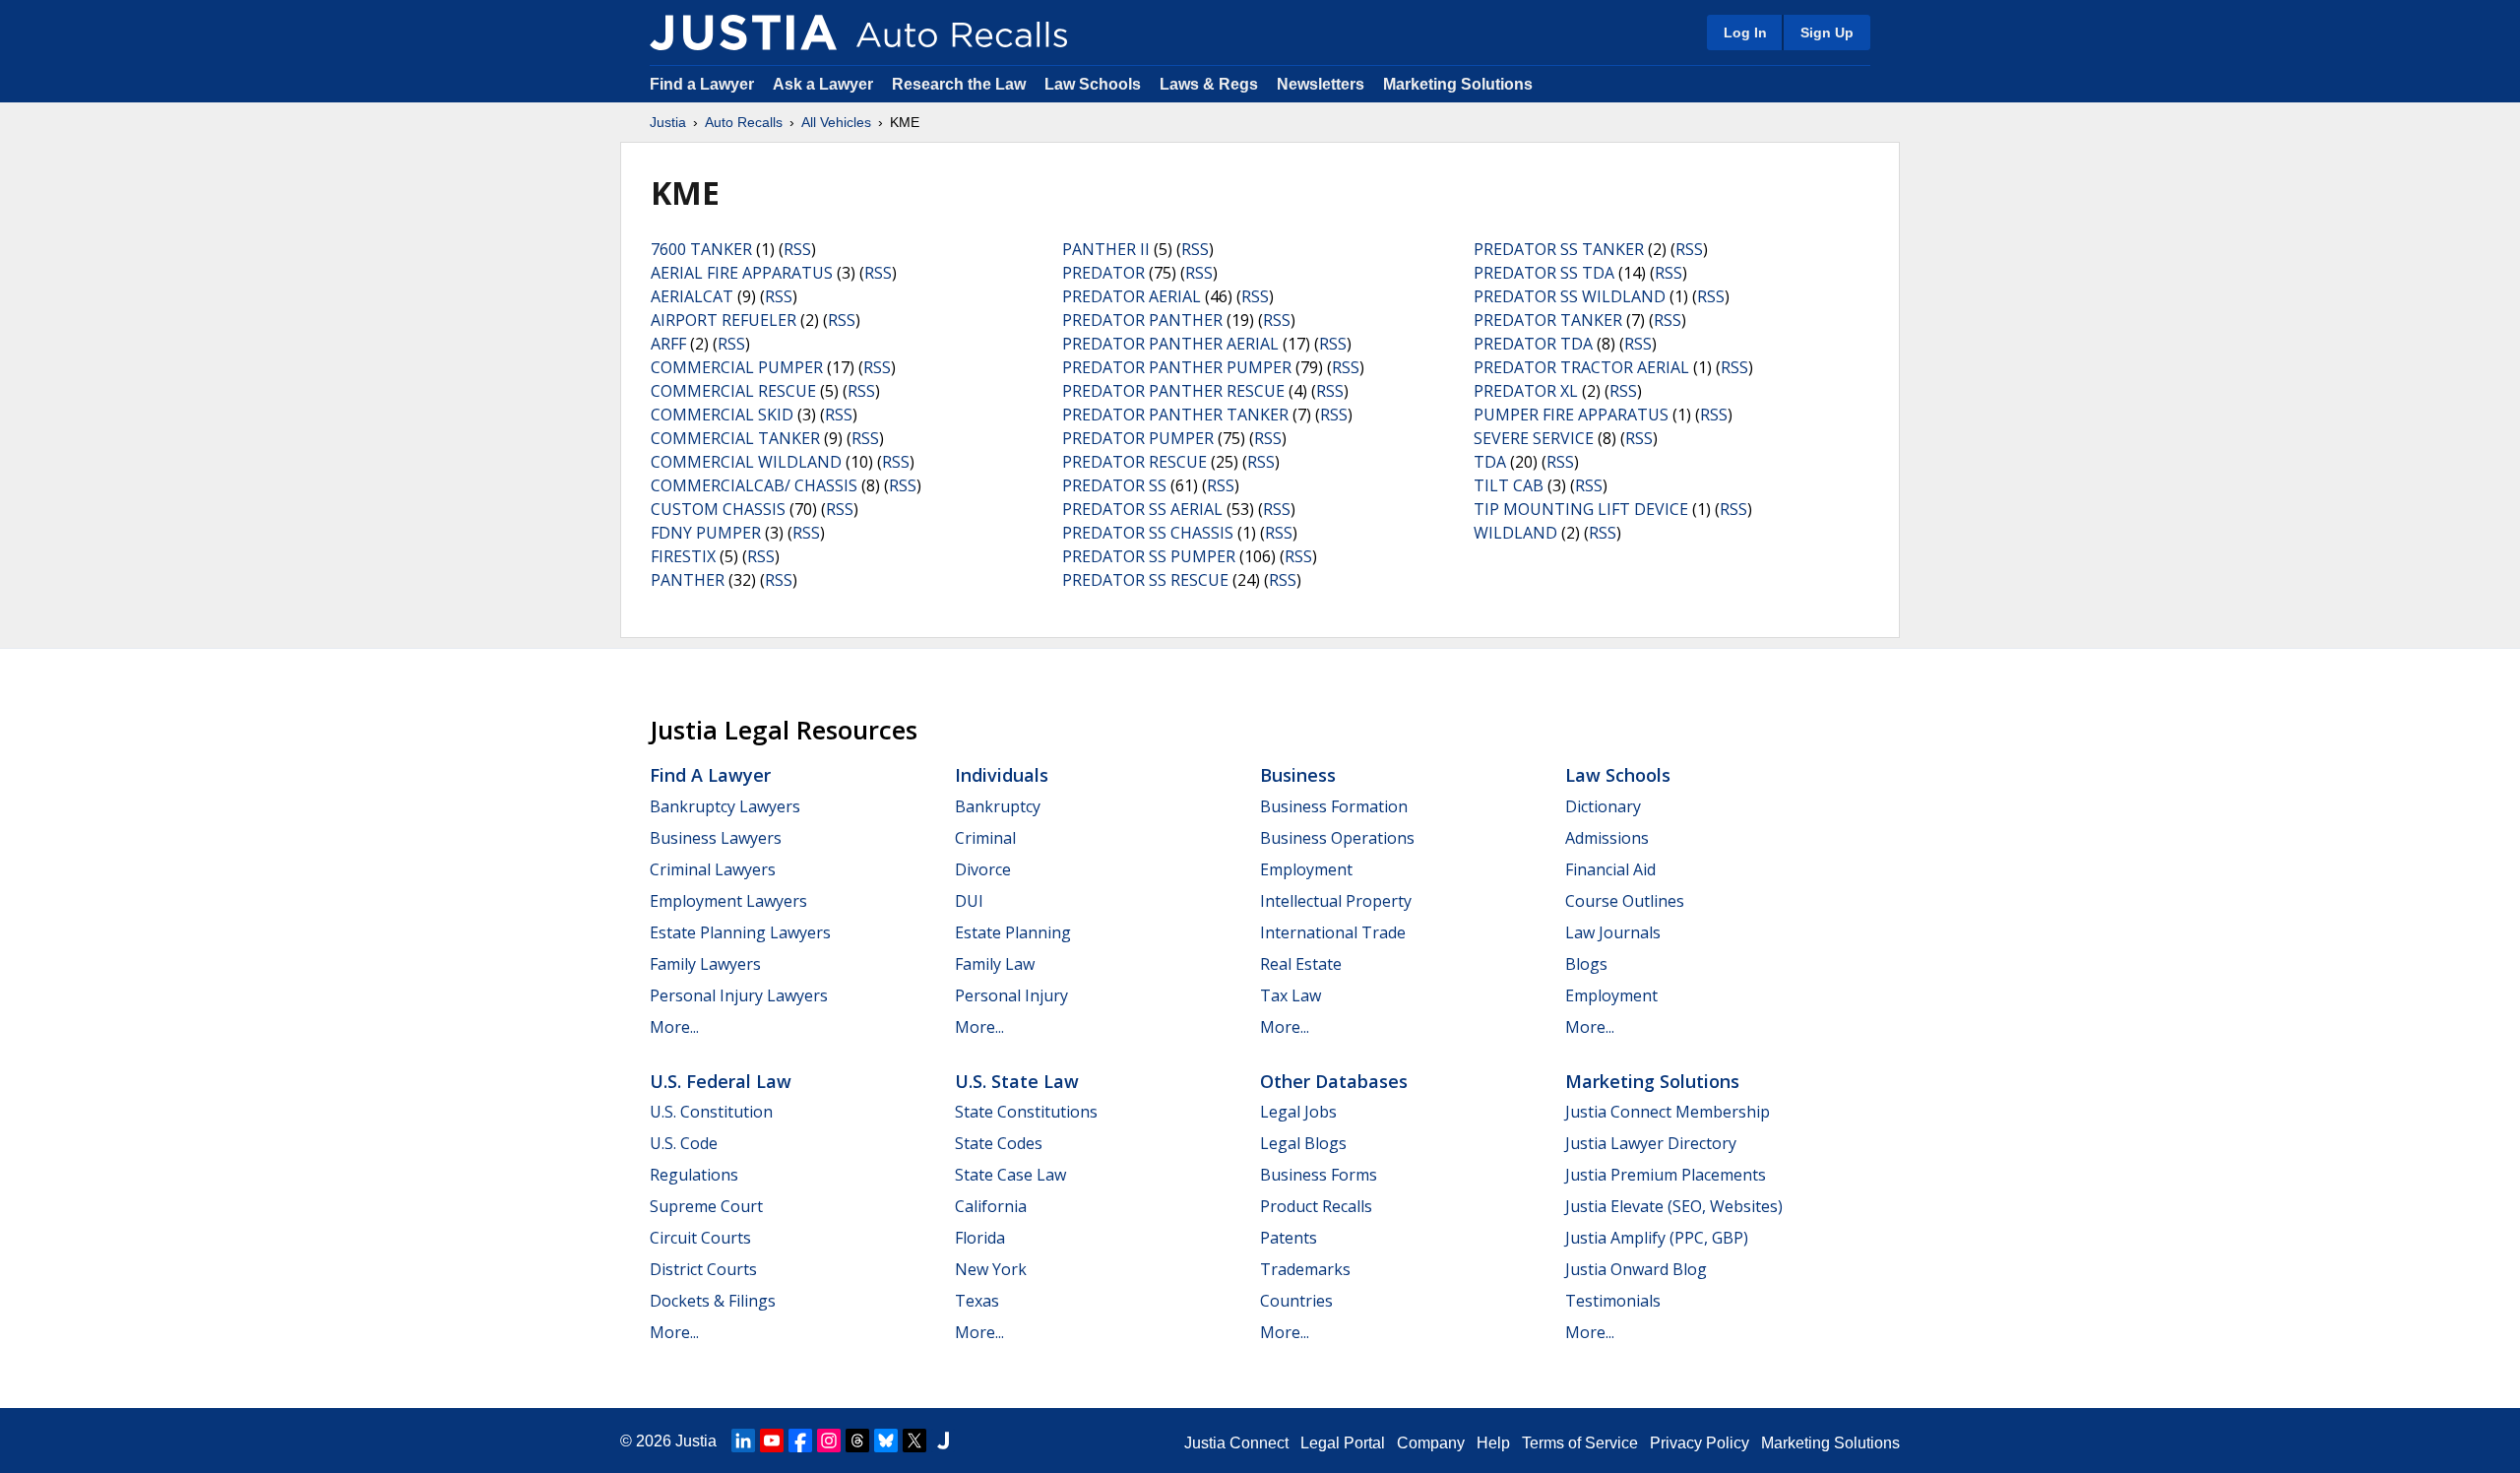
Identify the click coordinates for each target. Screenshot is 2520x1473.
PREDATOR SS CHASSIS (1148, 533)
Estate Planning (1013, 932)
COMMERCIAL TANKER (735, 438)
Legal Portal (1343, 1443)
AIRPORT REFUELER (724, 320)
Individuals (1002, 775)
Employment (1306, 869)
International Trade (1333, 932)
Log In (1745, 32)
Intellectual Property (1336, 901)
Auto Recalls (744, 122)
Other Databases (1334, 1081)
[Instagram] (829, 1441)
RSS (797, 249)
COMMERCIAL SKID (722, 415)
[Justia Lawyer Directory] (943, 1441)
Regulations (694, 1175)
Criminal (985, 838)
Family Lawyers (705, 964)
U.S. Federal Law (721, 1081)
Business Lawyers (716, 838)
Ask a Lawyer (825, 84)
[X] (914, 1441)
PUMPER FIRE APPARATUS (1571, 415)
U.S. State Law (1017, 1081)
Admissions (1607, 838)
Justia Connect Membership (1668, 1112)
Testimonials (1613, 1301)
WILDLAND (1515, 533)
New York (991, 1269)
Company (1431, 1443)
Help (1493, 1443)
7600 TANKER (701, 249)
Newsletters (1321, 84)
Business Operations (1337, 838)
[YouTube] (772, 1441)
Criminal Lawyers (713, 869)
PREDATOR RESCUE (1134, 462)
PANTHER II (1106, 249)
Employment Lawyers (728, 901)
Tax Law (1291, 995)
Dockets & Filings (713, 1301)
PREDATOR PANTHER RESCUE (1173, 391)
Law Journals (1613, 932)
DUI (969, 901)
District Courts (703, 1269)
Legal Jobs (1298, 1112)
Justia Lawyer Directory (1651, 1143)
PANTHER (688, 580)
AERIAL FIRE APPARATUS (742, 273)
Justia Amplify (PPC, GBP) (1657, 1238)
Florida (980, 1238)
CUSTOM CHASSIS (718, 509)
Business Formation (1334, 806)
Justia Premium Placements (1666, 1175)
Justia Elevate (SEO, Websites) (1674, 1206)
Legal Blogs (1303, 1143)
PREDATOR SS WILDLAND (1570, 296)
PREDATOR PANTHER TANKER (1175, 415)
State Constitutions (1026, 1112)
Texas (977, 1301)
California (991, 1206)
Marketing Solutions (1458, 84)
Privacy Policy (1700, 1443)
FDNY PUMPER (706, 533)
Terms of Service (1580, 1443)
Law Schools (1093, 84)
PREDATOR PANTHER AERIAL (1170, 344)
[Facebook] (800, 1441)
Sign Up (1827, 32)
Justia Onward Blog (1636, 1269)
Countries (1296, 1301)
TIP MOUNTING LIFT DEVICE (1581, 509)
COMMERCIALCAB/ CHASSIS (754, 485)
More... (674, 1027)
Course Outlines (1625, 901)
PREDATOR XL (1526, 391)
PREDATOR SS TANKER (1559, 249)
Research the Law (959, 84)
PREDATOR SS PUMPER (1149, 556)
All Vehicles (836, 122)
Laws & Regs (1209, 84)
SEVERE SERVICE (1534, 438)
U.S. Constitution (711, 1112)
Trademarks (1305, 1269)
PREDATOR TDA (1533, 344)
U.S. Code (684, 1143)
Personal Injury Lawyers (739, 995)
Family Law (995, 964)
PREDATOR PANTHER (1142, 320)
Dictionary (1603, 806)
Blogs (1586, 964)
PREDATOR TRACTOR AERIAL (1581, 367)
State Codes (999, 1143)
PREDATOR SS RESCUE (1145, 580)
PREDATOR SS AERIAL (1142, 509)
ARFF (668, 344)
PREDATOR (1103, 273)
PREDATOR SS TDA (1544, 273)
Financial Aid (1610, 869)
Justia (668, 122)
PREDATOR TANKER (1548, 320)
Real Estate (1301, 964)
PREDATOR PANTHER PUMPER (1177, 367)
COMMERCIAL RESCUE (733, 391)
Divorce (983, 869)
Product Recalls (1316, 1206)
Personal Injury (1011, 995)
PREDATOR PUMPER (1138, 438)
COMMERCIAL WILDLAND (746, 462)
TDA (1490, 462)
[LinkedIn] (743, 1441)
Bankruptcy (998, 806)
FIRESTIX (683, 556)
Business (1298, 775)
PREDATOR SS (1114, 485)
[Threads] (857, 1441)
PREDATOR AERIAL (1132, 296)
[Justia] (743, 32)
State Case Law (1010, 1175)
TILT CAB (1509, 485)
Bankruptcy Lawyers (725, 806)
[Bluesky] (886, 1441)
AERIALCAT (692, 296)
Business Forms (1319, 1175)
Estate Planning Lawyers (740, 932)
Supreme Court (706, 1206)
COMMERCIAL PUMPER (737, 367)
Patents (1289, 1238)
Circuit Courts (700, 1238)
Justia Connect (1236, 1443)
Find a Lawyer (702, 84)
